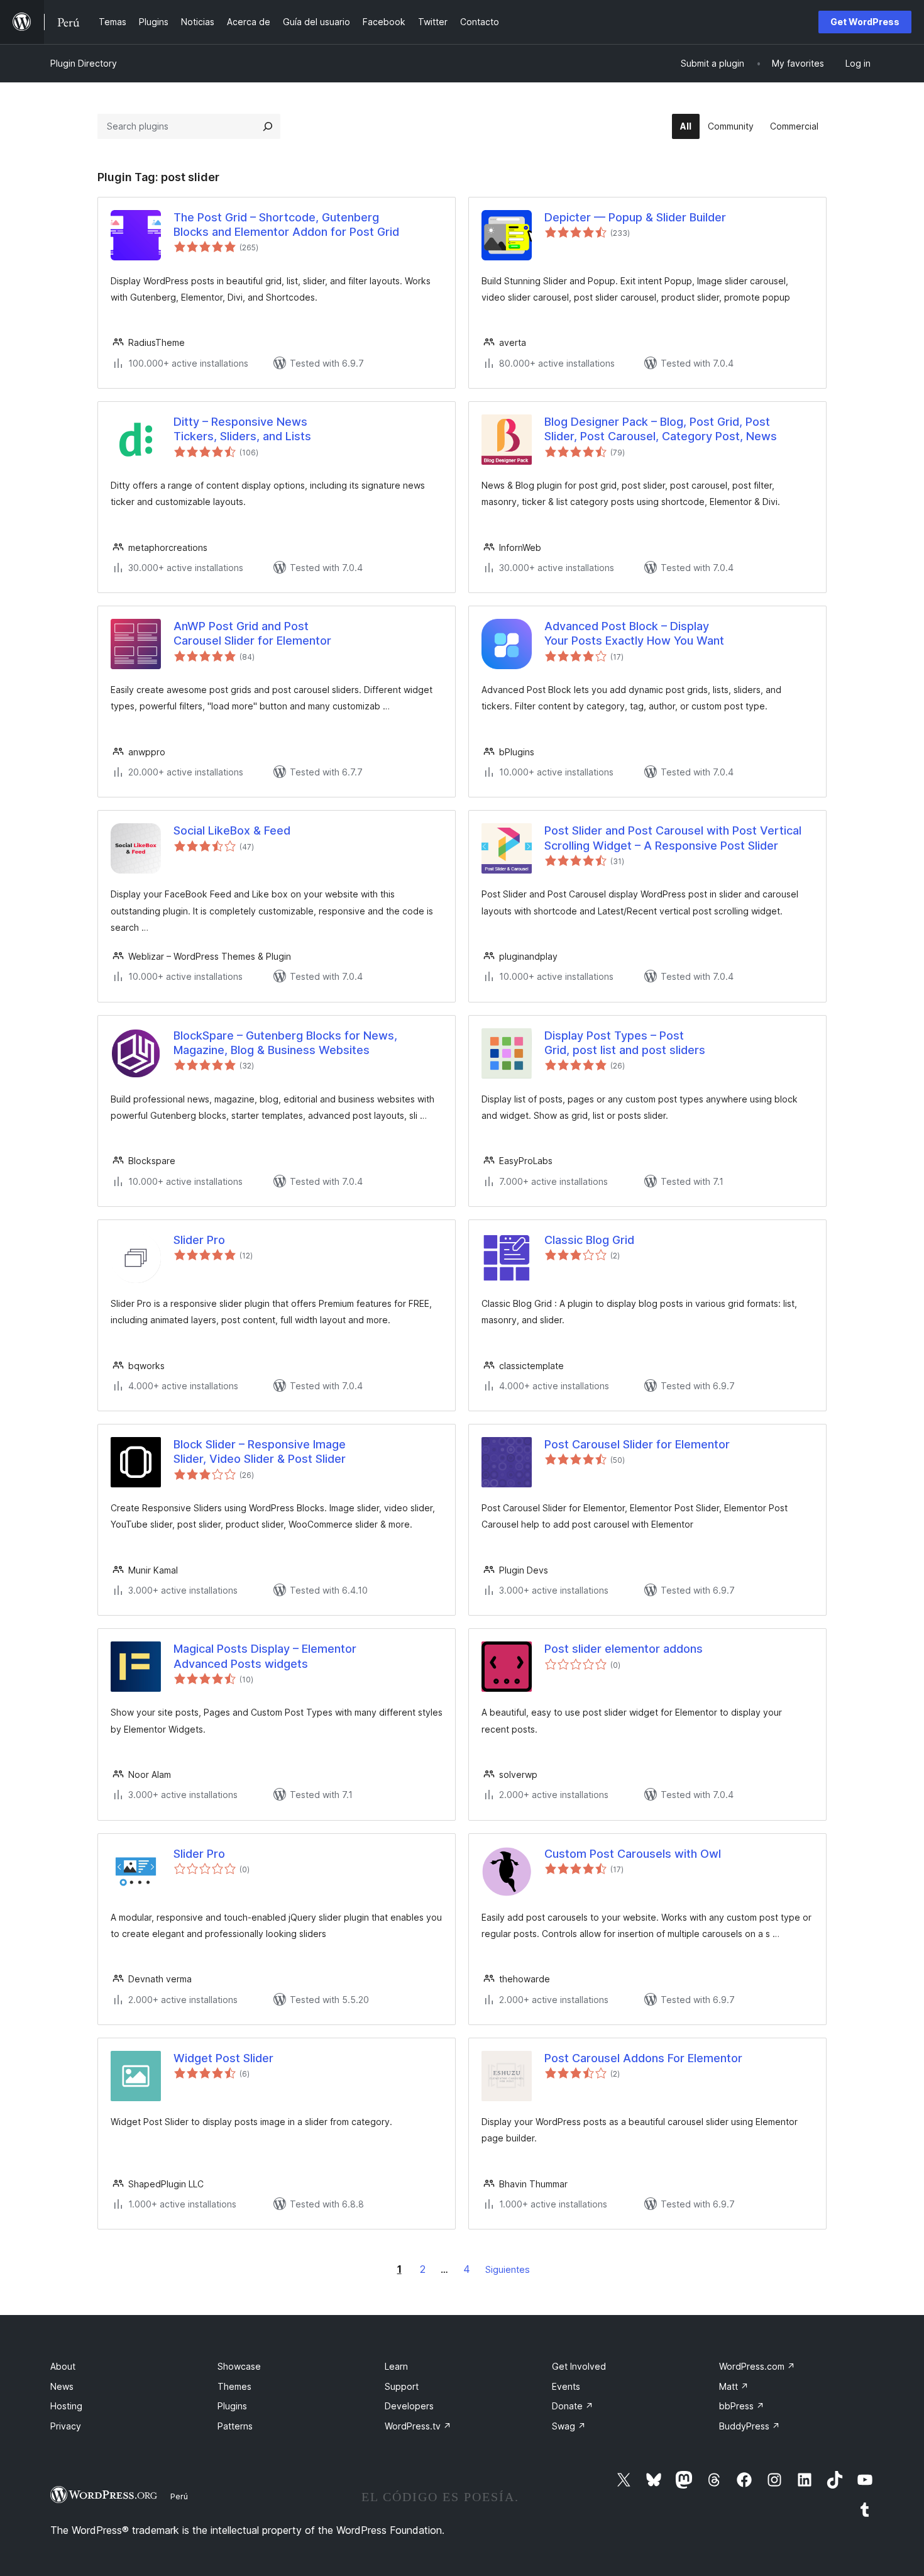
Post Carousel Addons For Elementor (643, 2058)
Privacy (66, 2426)
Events (566, 2386)
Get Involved (579, 2366)
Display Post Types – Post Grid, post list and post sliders (625, 1043)
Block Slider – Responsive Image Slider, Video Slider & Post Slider (260, 1452)
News (62, 2386)
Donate (573, 2406)
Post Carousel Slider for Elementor (637, 1444)
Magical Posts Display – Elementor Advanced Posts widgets (265, 1656)
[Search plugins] (268, 126)
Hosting (66, 2406)
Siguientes (508, 2269)
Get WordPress (865, 22)
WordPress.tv (418, 2426)
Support (402, 2386)
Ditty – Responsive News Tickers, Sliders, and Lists (242, 429)
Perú (179, 2496)
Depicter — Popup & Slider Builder (635, 217)
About (63, 2366)
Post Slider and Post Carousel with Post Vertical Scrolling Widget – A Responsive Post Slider (673, 838)
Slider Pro (199, 1240)
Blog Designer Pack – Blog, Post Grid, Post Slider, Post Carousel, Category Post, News (661, 429)
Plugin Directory (84, 63)
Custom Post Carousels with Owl (633, 1854)
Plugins (232, 2406)
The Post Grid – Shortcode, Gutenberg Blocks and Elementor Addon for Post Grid (286, 225)
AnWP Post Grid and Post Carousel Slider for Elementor (252, 633)
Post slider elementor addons (624, 1649)
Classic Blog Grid (589, 1240)
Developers (409, 2406)
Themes (234, 2386)
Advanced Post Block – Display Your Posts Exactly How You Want (634, 633)
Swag (569, 2426)
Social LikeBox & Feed (232, 830)
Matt (734, 2386)
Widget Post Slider (223, 2058)
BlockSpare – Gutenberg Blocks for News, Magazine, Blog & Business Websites (285, 1043)
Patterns (235, 2426)
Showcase (239, 2366)
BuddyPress (750, 2426)
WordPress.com (757, 2366)
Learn (396, 2366)
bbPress (742, 2406)
